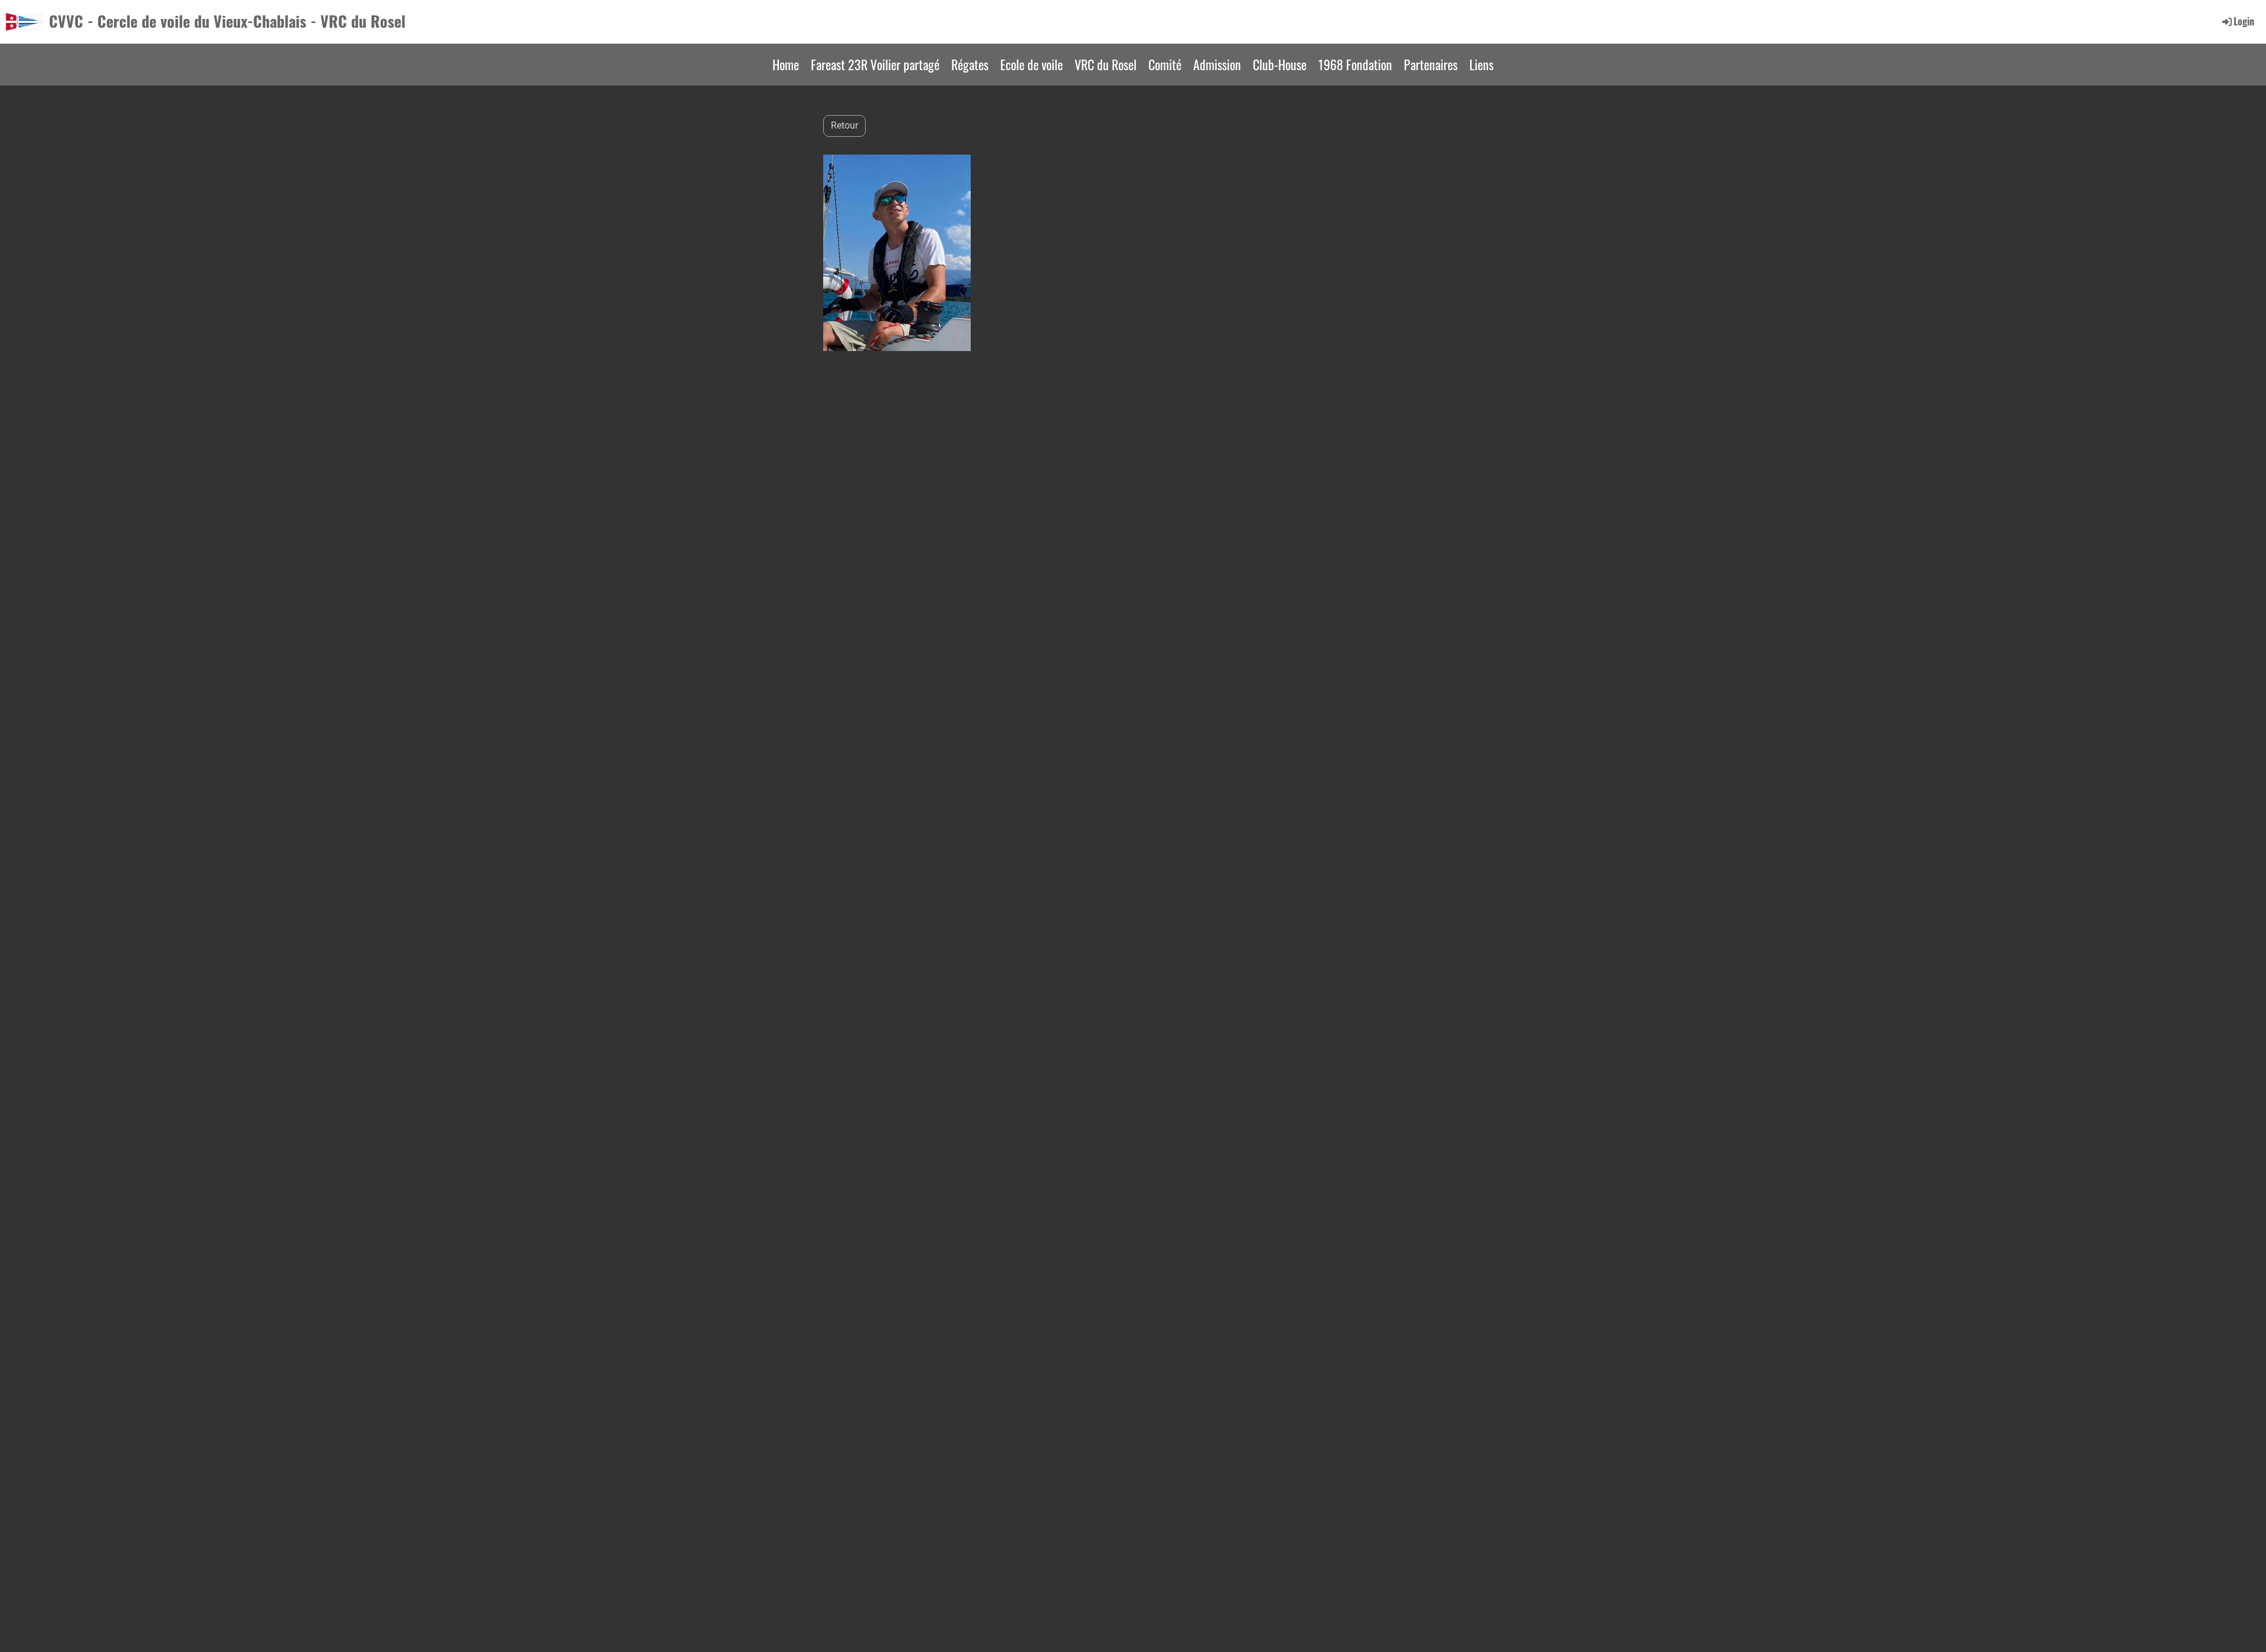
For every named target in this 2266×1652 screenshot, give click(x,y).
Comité (1165, 64)
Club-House (1280, 64)
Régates (970, 64)
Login (2244, 21)
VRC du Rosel (1106, 64)
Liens (1481, 64)
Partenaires (1431, 64)
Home (786, 64)
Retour (844, 125)
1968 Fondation (1355, 64)
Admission (1217, 64)
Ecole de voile (1032, 64)
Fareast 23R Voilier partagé (875, 64)
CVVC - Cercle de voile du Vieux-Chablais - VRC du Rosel (227, 21)
